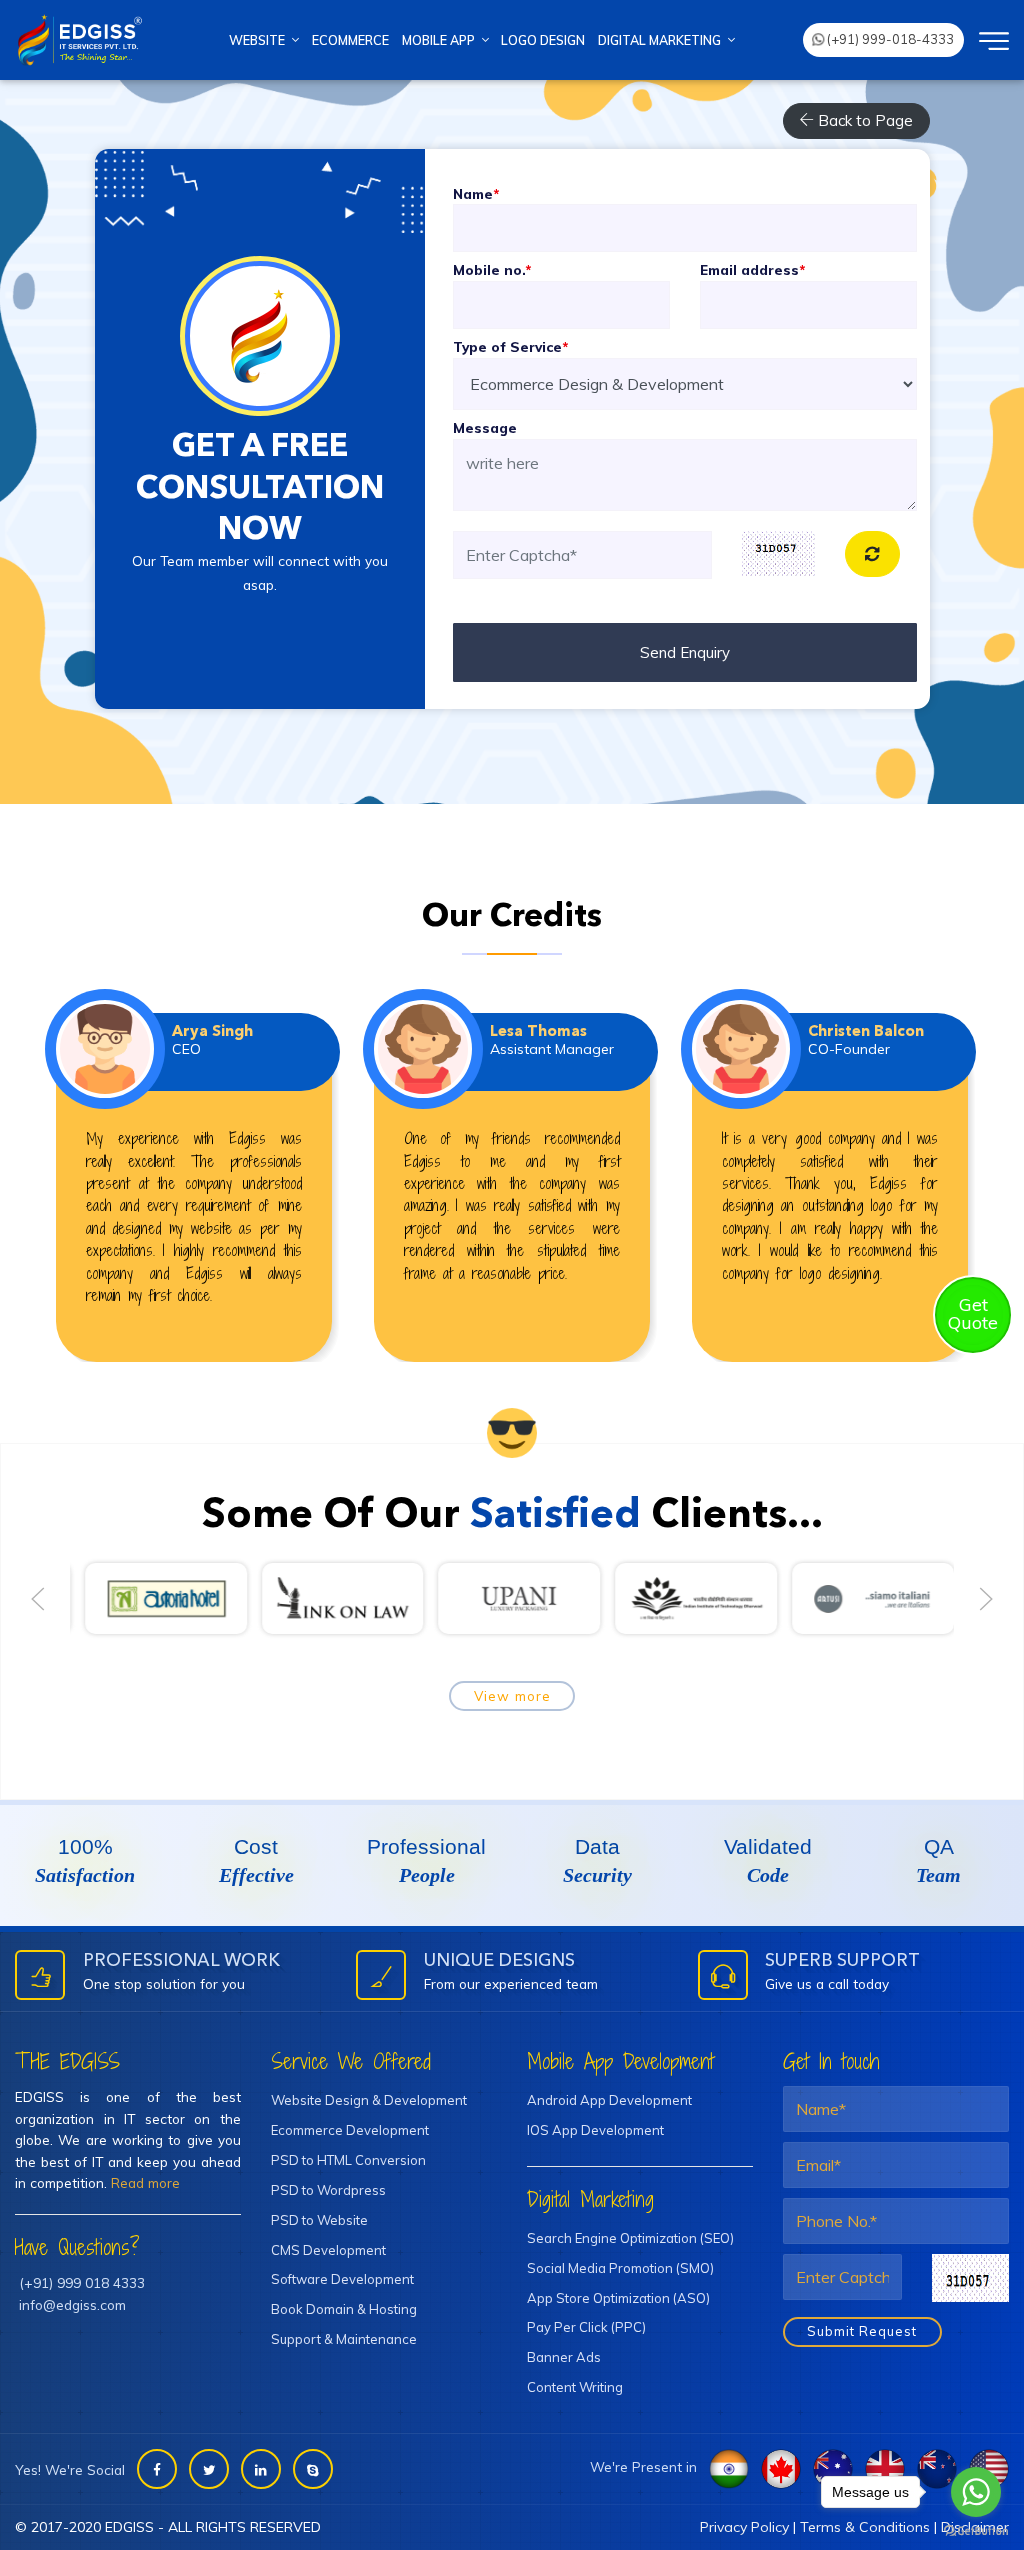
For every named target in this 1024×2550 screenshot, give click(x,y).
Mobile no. (492, 269)
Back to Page (863, 120)
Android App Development (609, 2100)
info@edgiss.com (72, 2304)
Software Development (342, 2279)
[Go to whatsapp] (976, 2492)
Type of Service (510, 346)
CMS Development (328, 2250)
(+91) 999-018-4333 (889, 39)
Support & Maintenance (344, 2339)
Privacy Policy (744, 2527)
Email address (752, 269)
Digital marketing (662, 40)
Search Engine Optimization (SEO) (630, 2238)
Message (485, 427)
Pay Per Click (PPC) (586, 2327)
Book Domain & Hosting (344, 2309)
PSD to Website (319, 2220)
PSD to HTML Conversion (348, 2160)
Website (260, 40)
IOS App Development (595, 2130)
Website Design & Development (369, 2100)
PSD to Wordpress (328, 2190)
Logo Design (543, 40)
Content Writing (575, 2387)
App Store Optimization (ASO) (618, 2298)
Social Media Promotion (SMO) (620, 2268)
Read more (145, 2182)
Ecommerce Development (350, 2130)
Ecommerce (350, 40)
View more (512, 1695)
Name (476, 193)
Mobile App (441, 40)
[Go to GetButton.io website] (976, 2530)
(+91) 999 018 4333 (82, 2282)
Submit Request (862, 2331)
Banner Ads (564, 2357)
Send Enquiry (685, 652)
